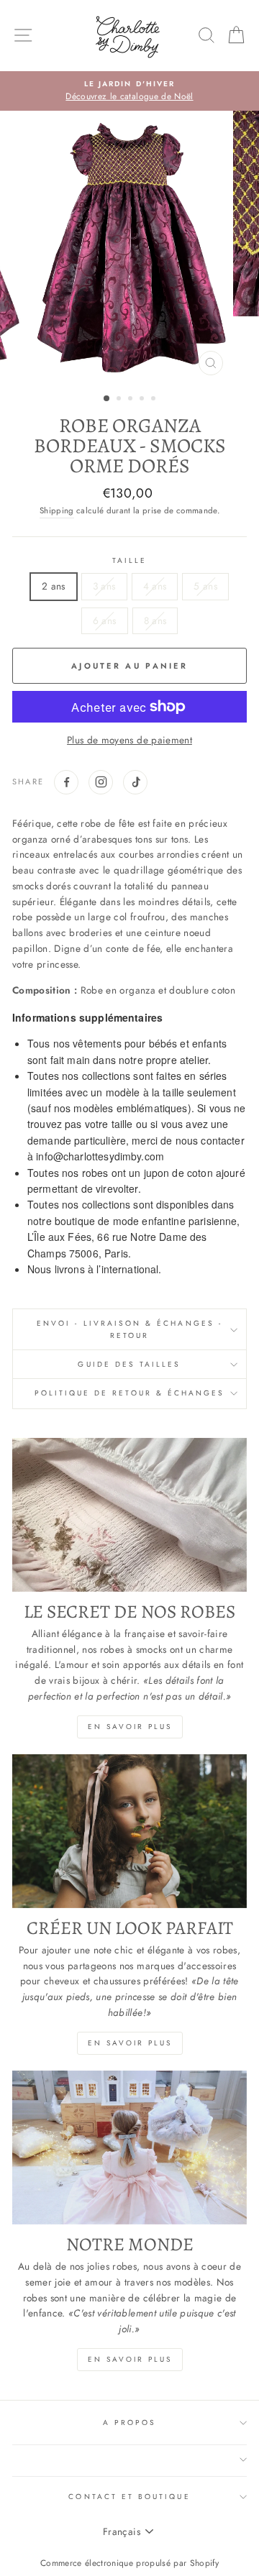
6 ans (105, 620)
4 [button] (143, 400)
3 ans (104, 586)
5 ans (205, 586)
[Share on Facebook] (66, 782)
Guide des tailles (129, 1364)
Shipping (57, 510)
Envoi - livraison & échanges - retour (129, 1329)
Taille (129, 560)
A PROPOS (129, 2423)
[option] (129, 91)
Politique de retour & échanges (130, 1393)
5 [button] (155, 400)
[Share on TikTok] (135, 782)
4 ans (155, 586)
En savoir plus (130, 1727)
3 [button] (132, 400)
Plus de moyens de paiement (129, 740)
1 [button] (107, 399)
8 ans (155, 620)
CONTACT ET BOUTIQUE (129, 2497)
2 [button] (120, 400)
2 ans (54, 586)
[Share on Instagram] (101, 782)
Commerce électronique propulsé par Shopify (129, 2563)
